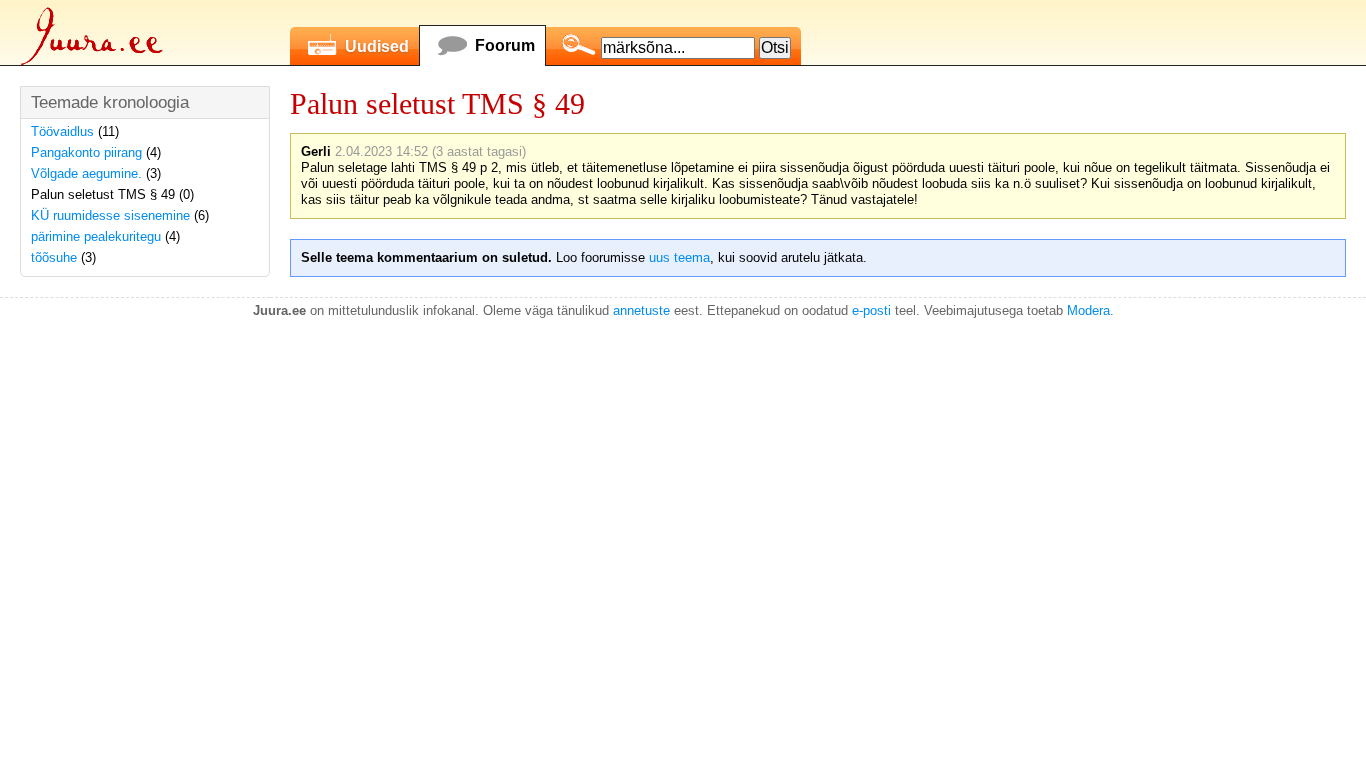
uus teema (679, 257)
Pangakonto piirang (86, 152)
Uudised (377, 46)
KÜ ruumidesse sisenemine (110, 215)
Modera (1088, 310)
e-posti (871, 310)
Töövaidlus (62, 131)
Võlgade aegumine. (86, 173)
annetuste (641, 310)
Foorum (505, 45)
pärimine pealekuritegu (96, 236)
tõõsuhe (54, 257)
